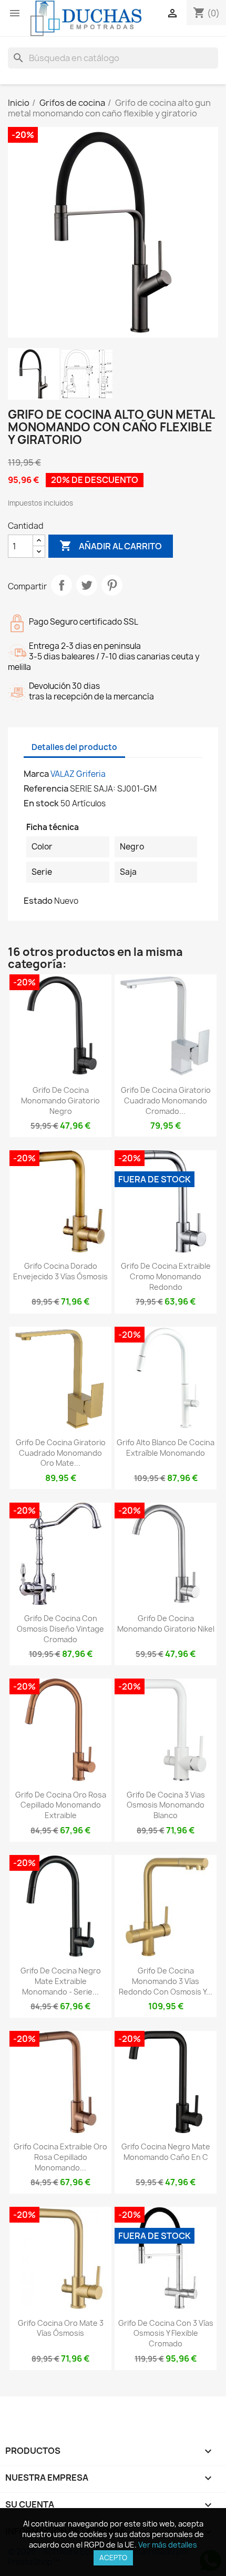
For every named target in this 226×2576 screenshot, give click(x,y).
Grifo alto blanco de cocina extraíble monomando (166, 1448)
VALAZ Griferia (78, 774)
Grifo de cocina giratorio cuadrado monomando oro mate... (61, 1453)
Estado (38, 901)
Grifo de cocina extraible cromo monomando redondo (166, 1276)
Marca (36, 774)
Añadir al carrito (111, 546)
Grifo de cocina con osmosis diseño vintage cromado (60, 1629)
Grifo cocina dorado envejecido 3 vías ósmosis (60, 1271)
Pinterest (112, 585)
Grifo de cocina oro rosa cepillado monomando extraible (61, 1805)
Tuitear (87, 585)
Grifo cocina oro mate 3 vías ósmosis (61, 2328)
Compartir (61, 585)
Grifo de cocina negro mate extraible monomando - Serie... (61, 1981)
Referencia (46, 788)
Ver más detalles (168, 2545)
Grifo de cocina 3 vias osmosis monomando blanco (166, 1805)
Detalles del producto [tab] (74, 747)
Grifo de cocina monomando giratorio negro (60, 1101)
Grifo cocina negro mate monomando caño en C (166, 2152)
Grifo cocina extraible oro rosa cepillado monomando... (60, 2157)
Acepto (113, 2558)
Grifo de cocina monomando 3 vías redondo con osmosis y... (166, 1981)
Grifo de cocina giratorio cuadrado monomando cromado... (166, 1101)
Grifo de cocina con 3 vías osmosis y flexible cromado (166, 2333)
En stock (41, 803)
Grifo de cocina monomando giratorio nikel (166, 1623)
